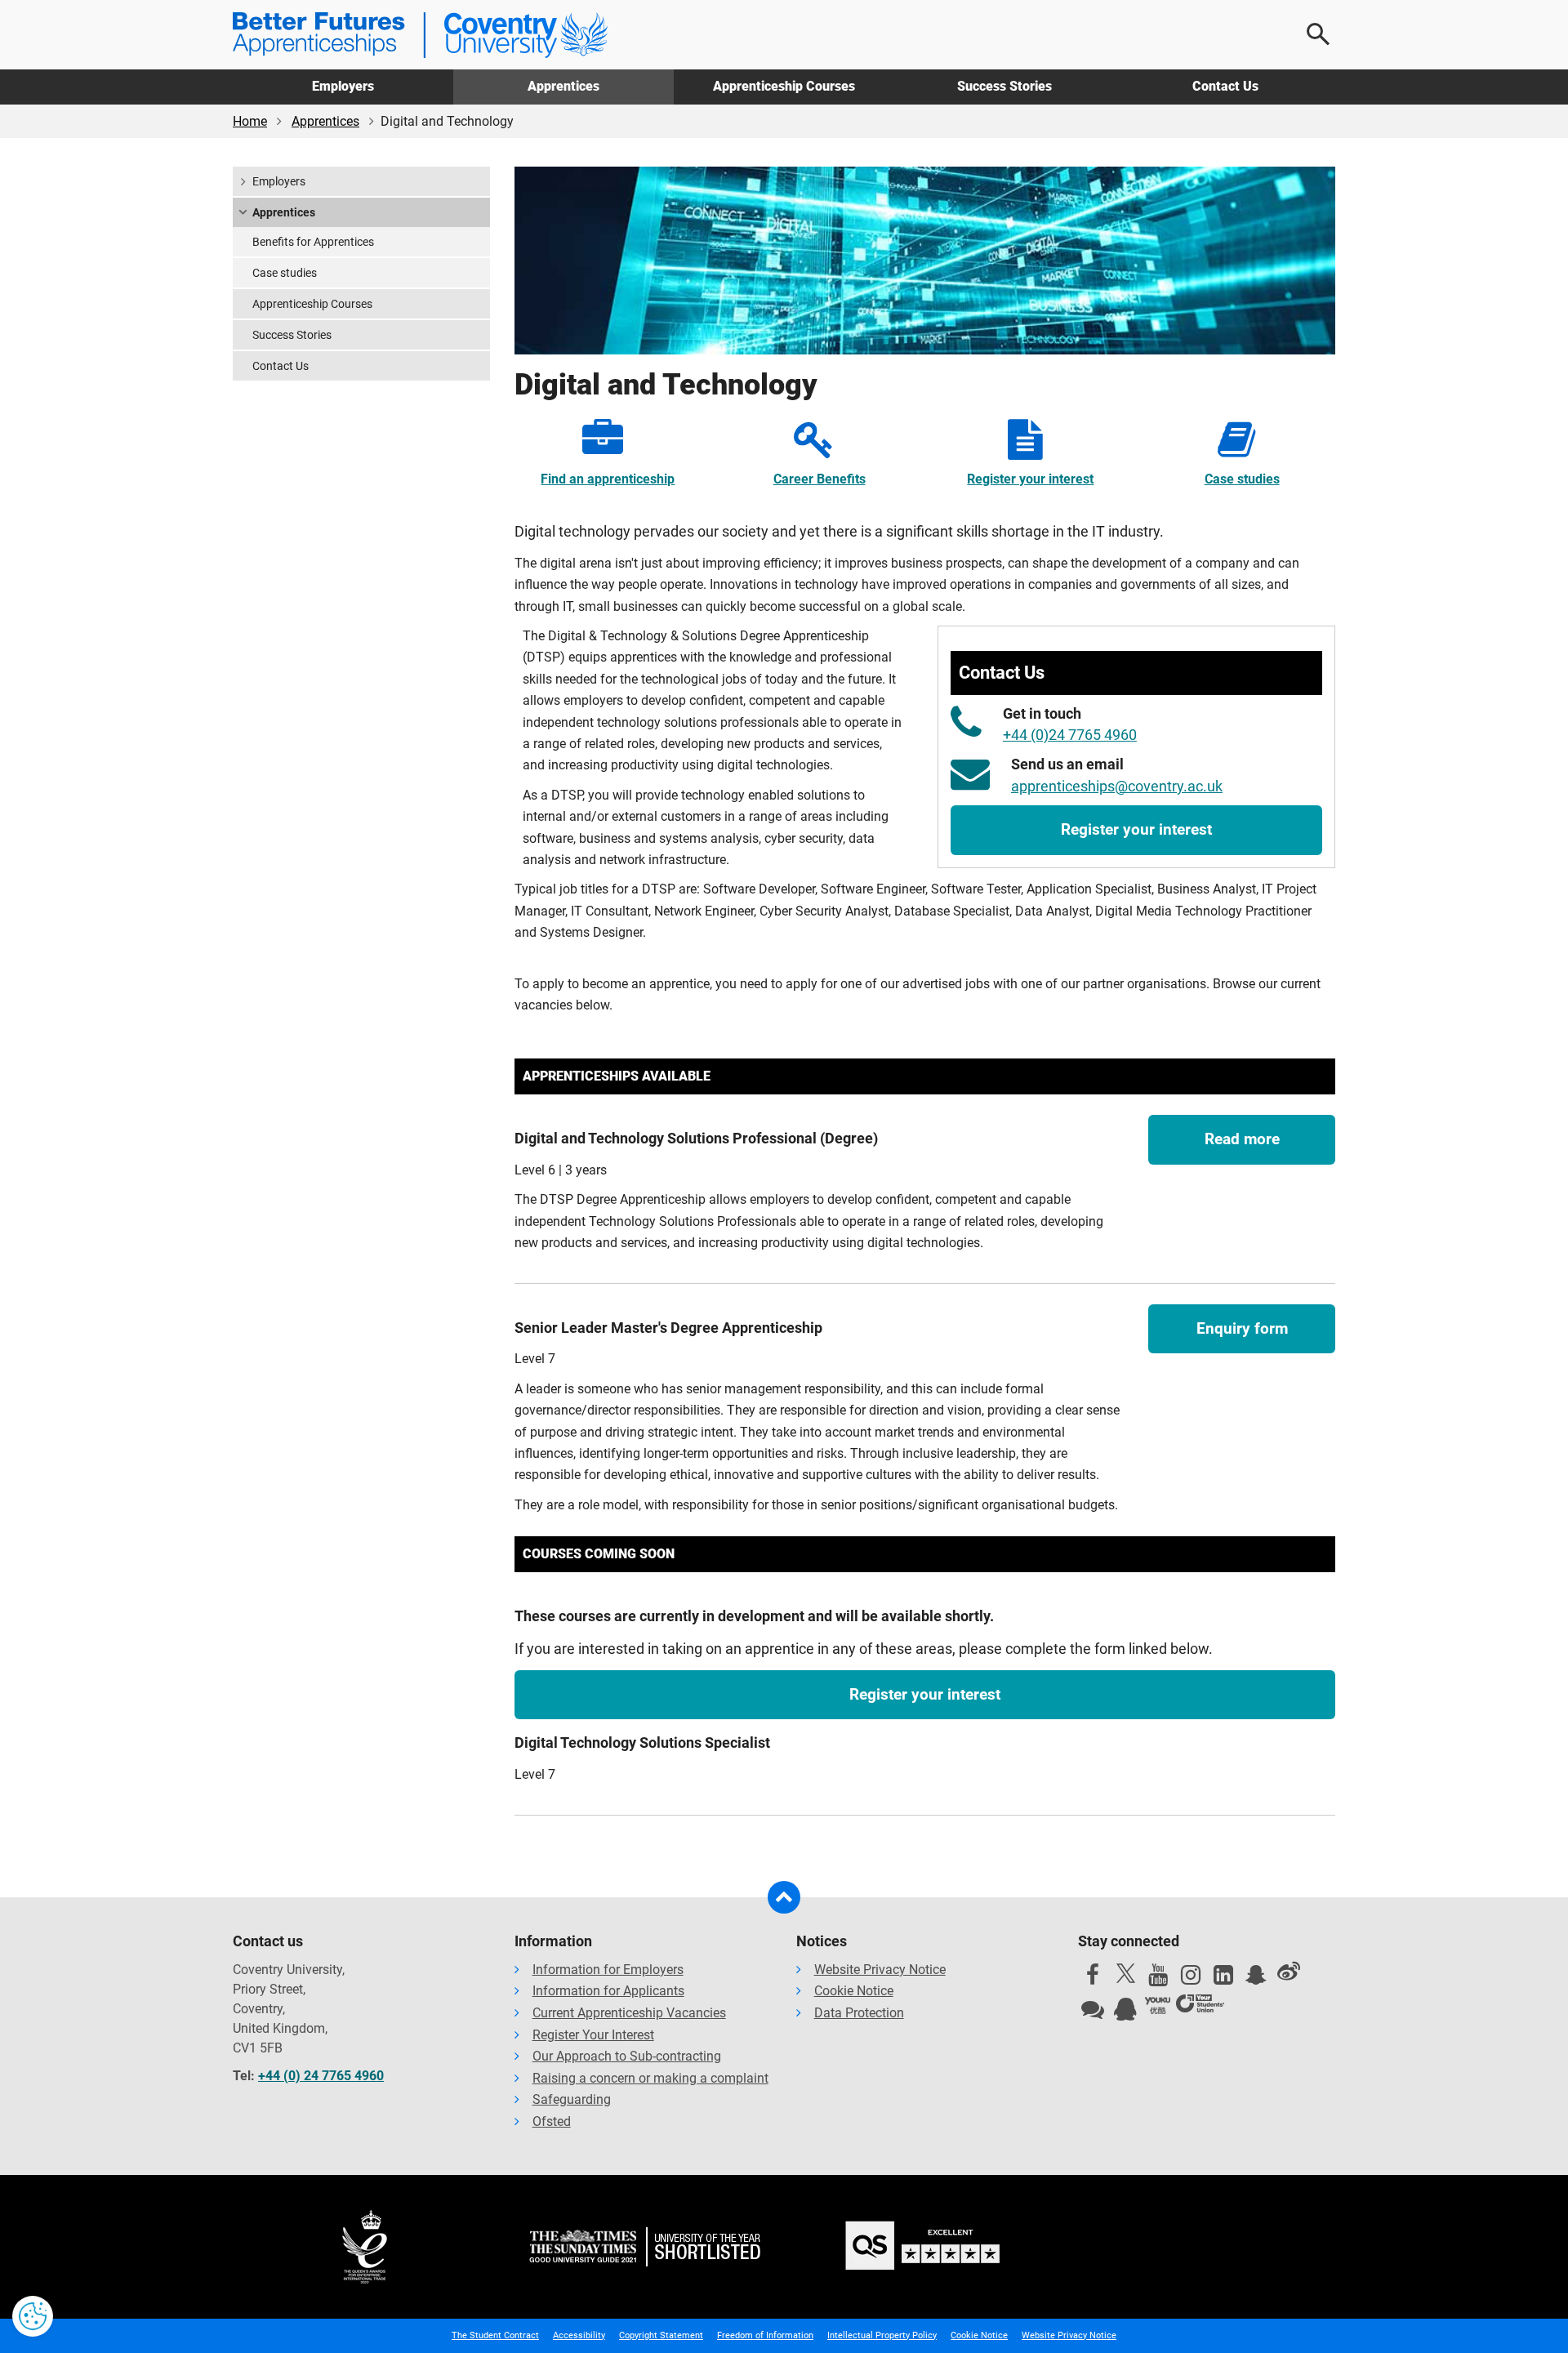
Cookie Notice (854, 1991)
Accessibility (579, 2335)
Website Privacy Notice (880, 1970)
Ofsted (552, 2121)
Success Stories (1004, 86)
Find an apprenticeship (608, 479)
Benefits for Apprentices (313, 242)
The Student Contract (495, 2335)
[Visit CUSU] (1200, 2006)
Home (250, 121)
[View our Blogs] (1093, 2013)
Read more (1242, 1139)
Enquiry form (1242, 1328)
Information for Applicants (608, 1991)
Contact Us (1225, 86)
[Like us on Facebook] (1093, 1979)
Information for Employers (608, 1970)
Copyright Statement (661, 2335)
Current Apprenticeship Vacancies (629, 2013)
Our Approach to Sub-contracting (627, 2056)
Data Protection (859, 2013)
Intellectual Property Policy (882, 2335)
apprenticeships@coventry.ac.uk (1117, 787)
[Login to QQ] (1125, 2013)
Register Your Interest (593, 2035)
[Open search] (1319, 34)
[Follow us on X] (1125, 1973)
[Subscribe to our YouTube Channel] (1158, 1979)
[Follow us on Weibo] (1289, 1972)
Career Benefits (820, 479)
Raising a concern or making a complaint (650, 2078)
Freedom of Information (765, 2335)
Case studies (1242, 479)
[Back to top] (784, 1897)
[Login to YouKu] (1158, 2006)
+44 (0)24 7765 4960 (1070, 735)
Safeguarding (572, 2099)
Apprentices (563, 86)
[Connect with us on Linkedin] (1223, 1979)
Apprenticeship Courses (784, 86)
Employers (343, 86)
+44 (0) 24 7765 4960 (321, 2076)
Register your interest (1030, 479)
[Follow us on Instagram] (1191, 1979)
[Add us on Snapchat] (1256, 1979)
